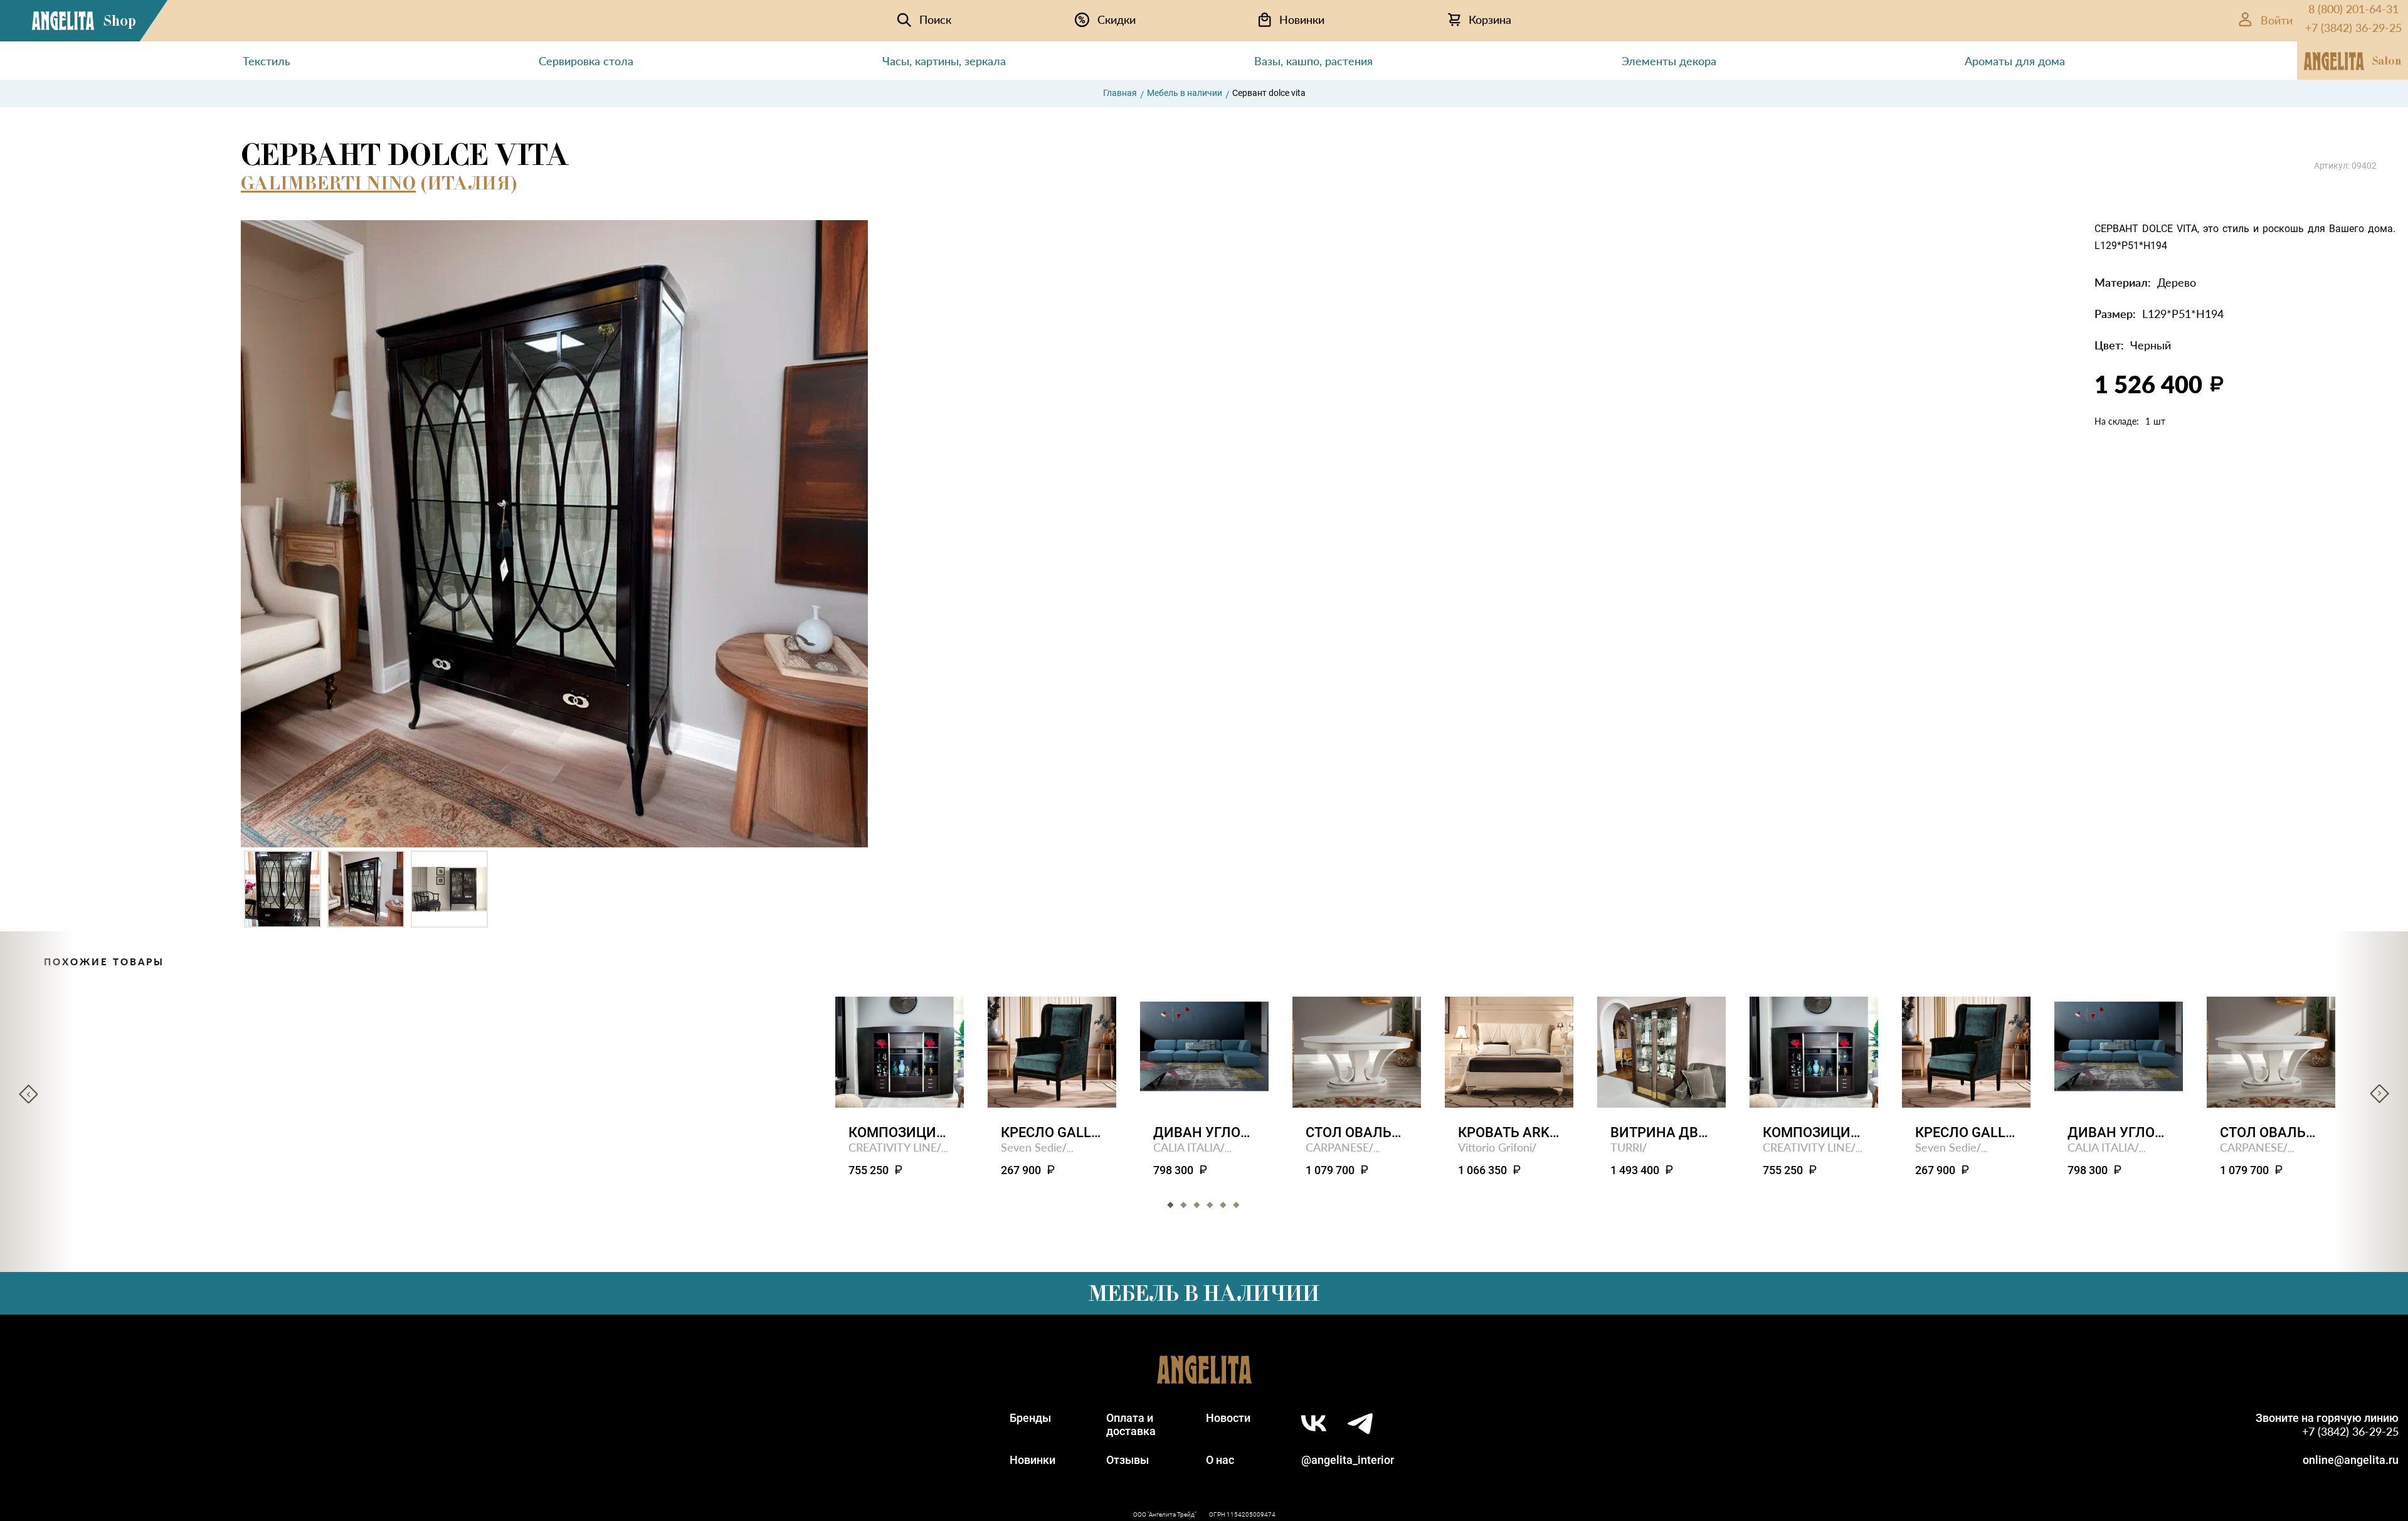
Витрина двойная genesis (1661, 1132)
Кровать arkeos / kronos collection (1509, 1132)
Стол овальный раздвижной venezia (1357, 1132)
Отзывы (1127, 1460)
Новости (1228, 1418)
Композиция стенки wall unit (900, 1132)
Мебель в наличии (1185, 93)
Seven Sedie (1032, 1147)
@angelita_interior (1348, 1460)
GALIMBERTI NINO (328, 183)
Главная (1120, 93)
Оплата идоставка (1131, 1424)
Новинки (1032, 1460)
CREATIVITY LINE (893, 1147)
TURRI (1626, 1147)
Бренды (1030, 1418)
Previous (28, 1094)
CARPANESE (1337, 1147)
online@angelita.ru (2351, 1460)
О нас (1220, 1460)
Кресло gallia (1052, 1132)
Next (2380, 1094)
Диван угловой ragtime (1204, 1132)
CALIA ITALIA (1187, 1147)
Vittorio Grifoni (1495, 1147)
